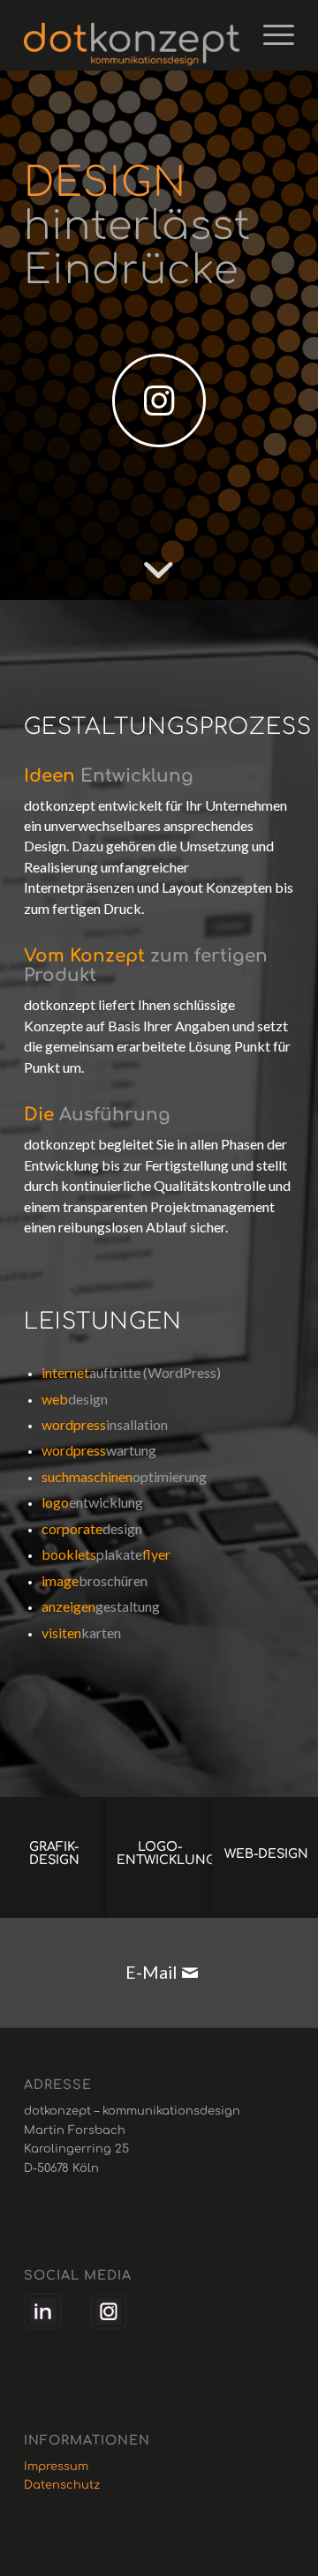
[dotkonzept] (132, 35)
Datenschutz (62, 2485)
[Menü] (270, 35)
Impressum (56, 2467)
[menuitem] (270, 35)
